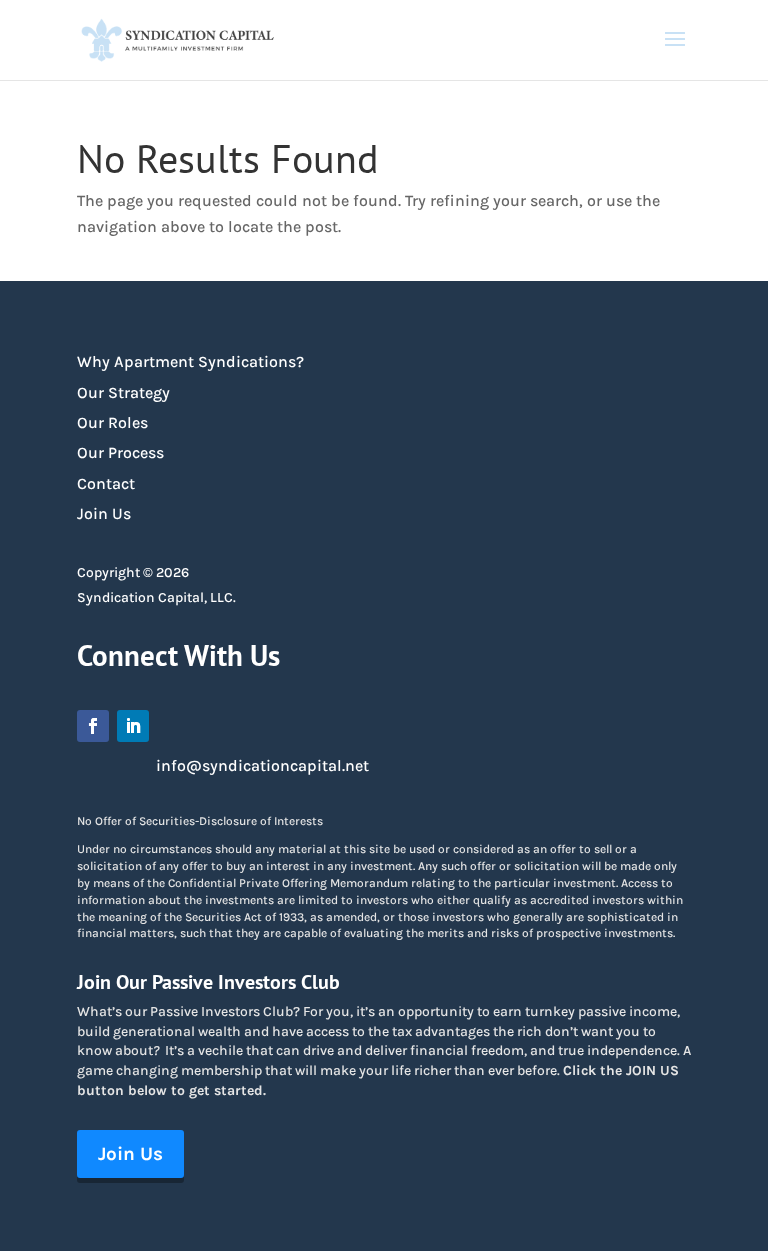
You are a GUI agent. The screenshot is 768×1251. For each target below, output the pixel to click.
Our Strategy (123, 392)
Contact (106, 483)
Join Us (104, 513)
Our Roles (112, 422)
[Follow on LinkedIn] (133, 726)
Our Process (120, 452)
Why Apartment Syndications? (190, 361)
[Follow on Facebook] (93, 726)
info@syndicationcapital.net (262, 765)
